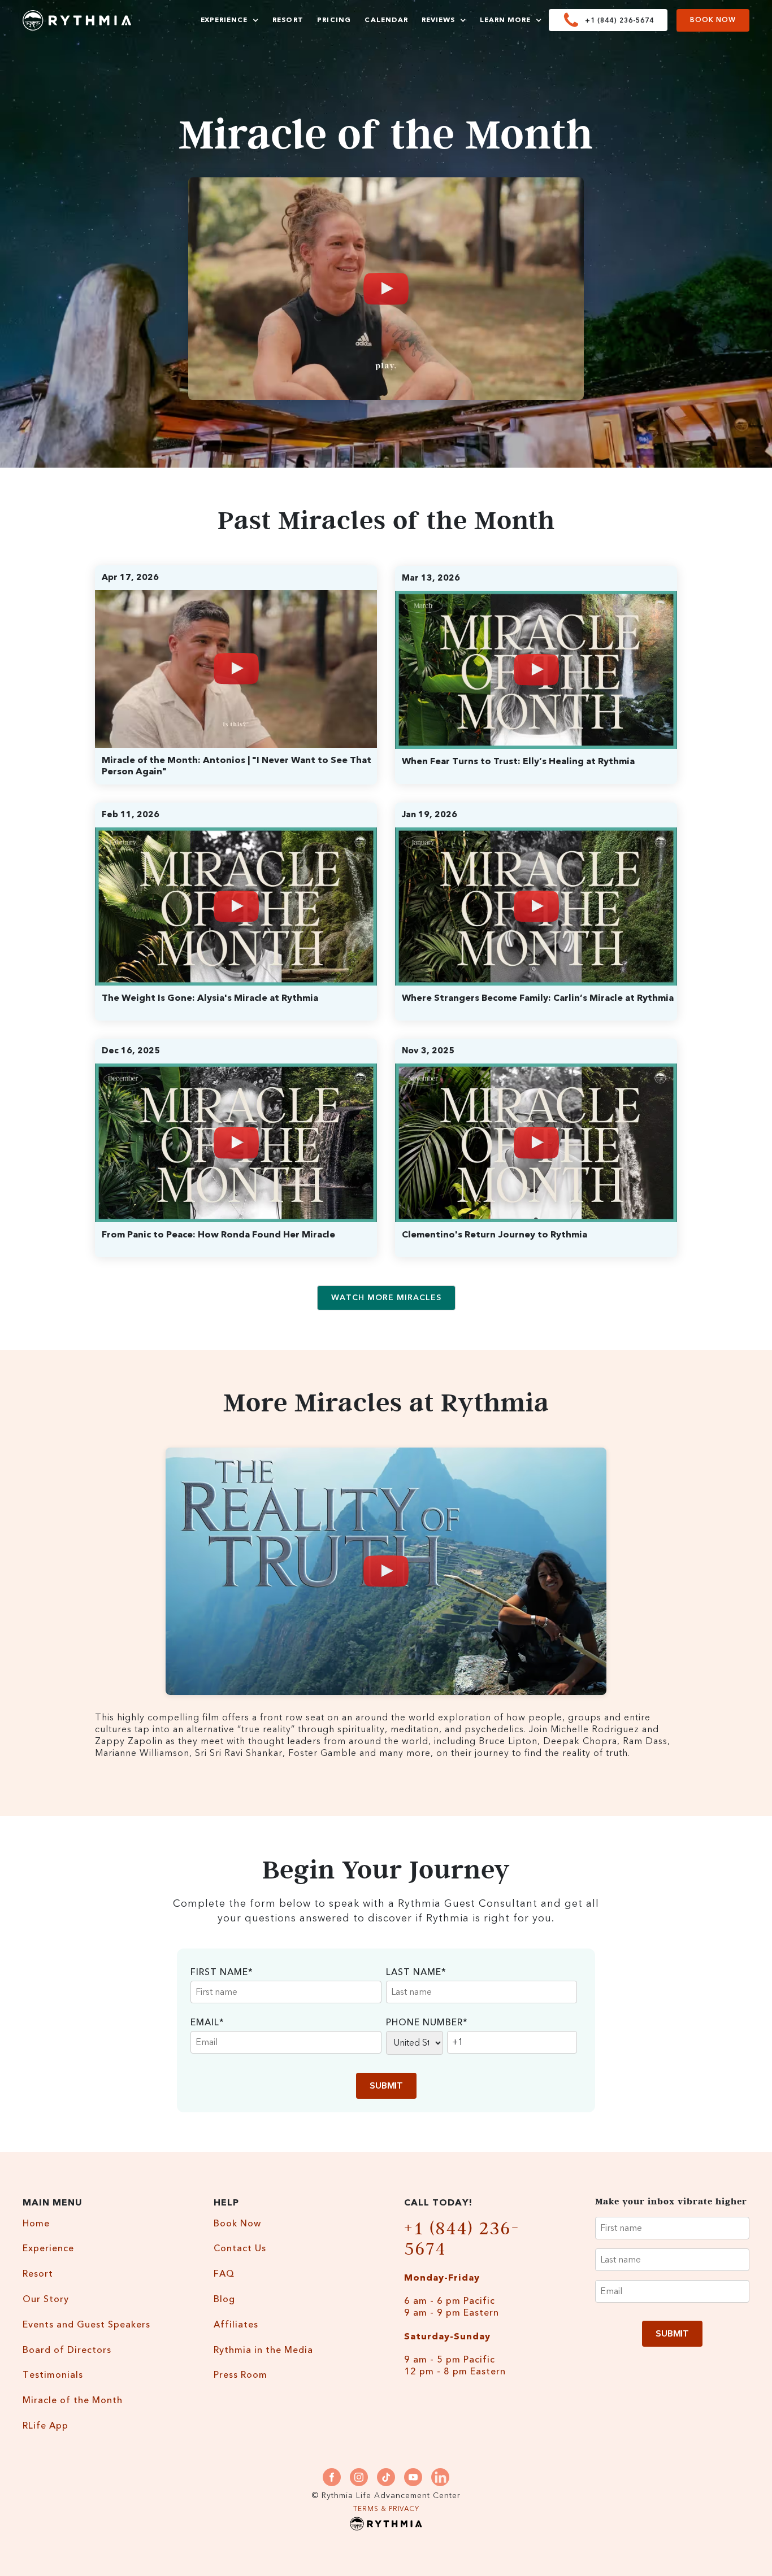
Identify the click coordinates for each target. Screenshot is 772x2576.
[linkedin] (440, 2477)
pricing (334, 20)
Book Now (713, 20)
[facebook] (332, 2477)
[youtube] (413, 2477)
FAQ (224, 2274)
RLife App (45, 2426)
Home (36, 2224)
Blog (224, 2300)
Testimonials (53, 2375)
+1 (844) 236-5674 (462, 2238)
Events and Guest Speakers (86, 2325)
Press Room (240, 2375)
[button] (230, 20)
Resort (38, 2274)
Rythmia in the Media (263, 2350)
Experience (48, 2249)
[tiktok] (386, 2477)
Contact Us (240, 2249)
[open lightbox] (386, 289)
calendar (386, 20)
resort (288, 20)
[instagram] (359, 2477)
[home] (77, 20)
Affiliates (236, 2325)
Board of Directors (67, 2350)
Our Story (46, 2300)
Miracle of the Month (73, 2401)
